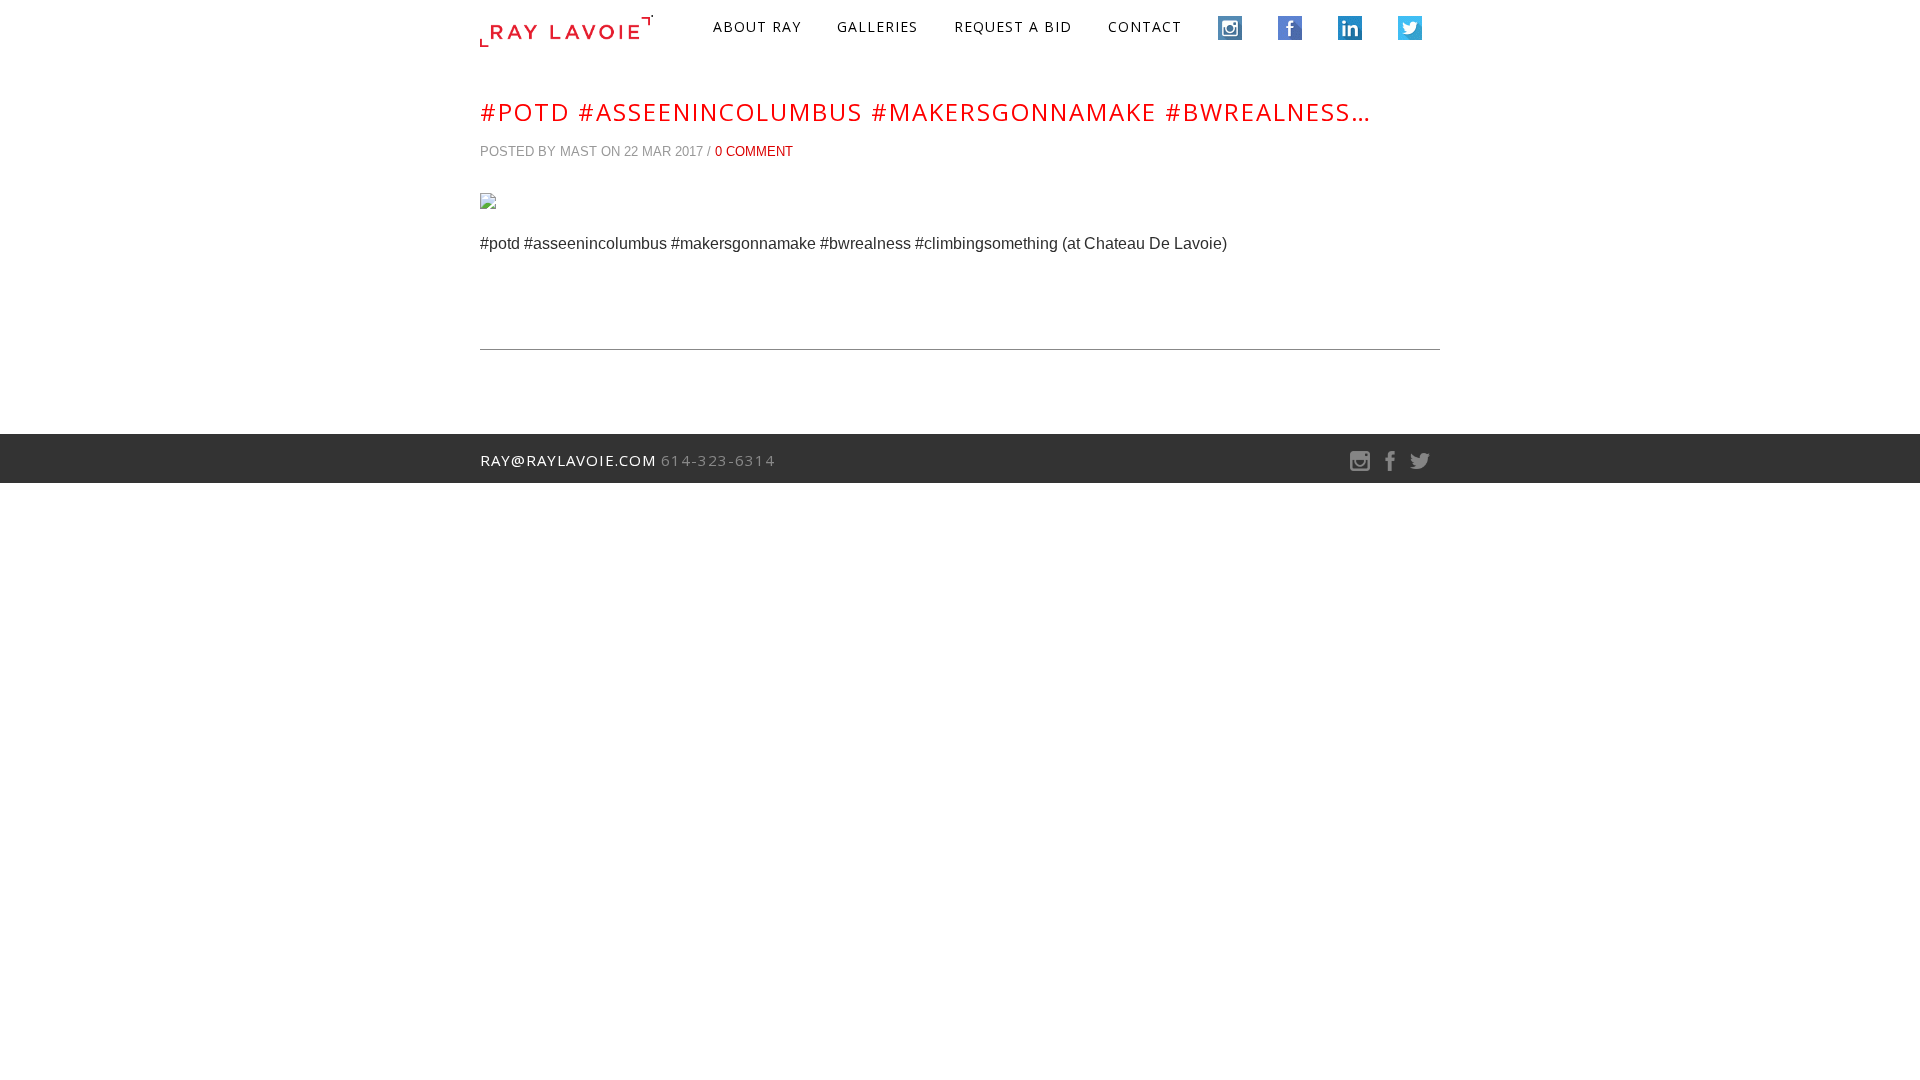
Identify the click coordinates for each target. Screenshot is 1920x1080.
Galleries (877, 26)
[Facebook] (1390, 465)
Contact (1145, 26)
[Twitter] (1420, 465)
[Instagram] (1360, 465)
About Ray (757, 26)
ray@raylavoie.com (568, 460)
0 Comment (754, 151)
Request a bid (1013, 26)
